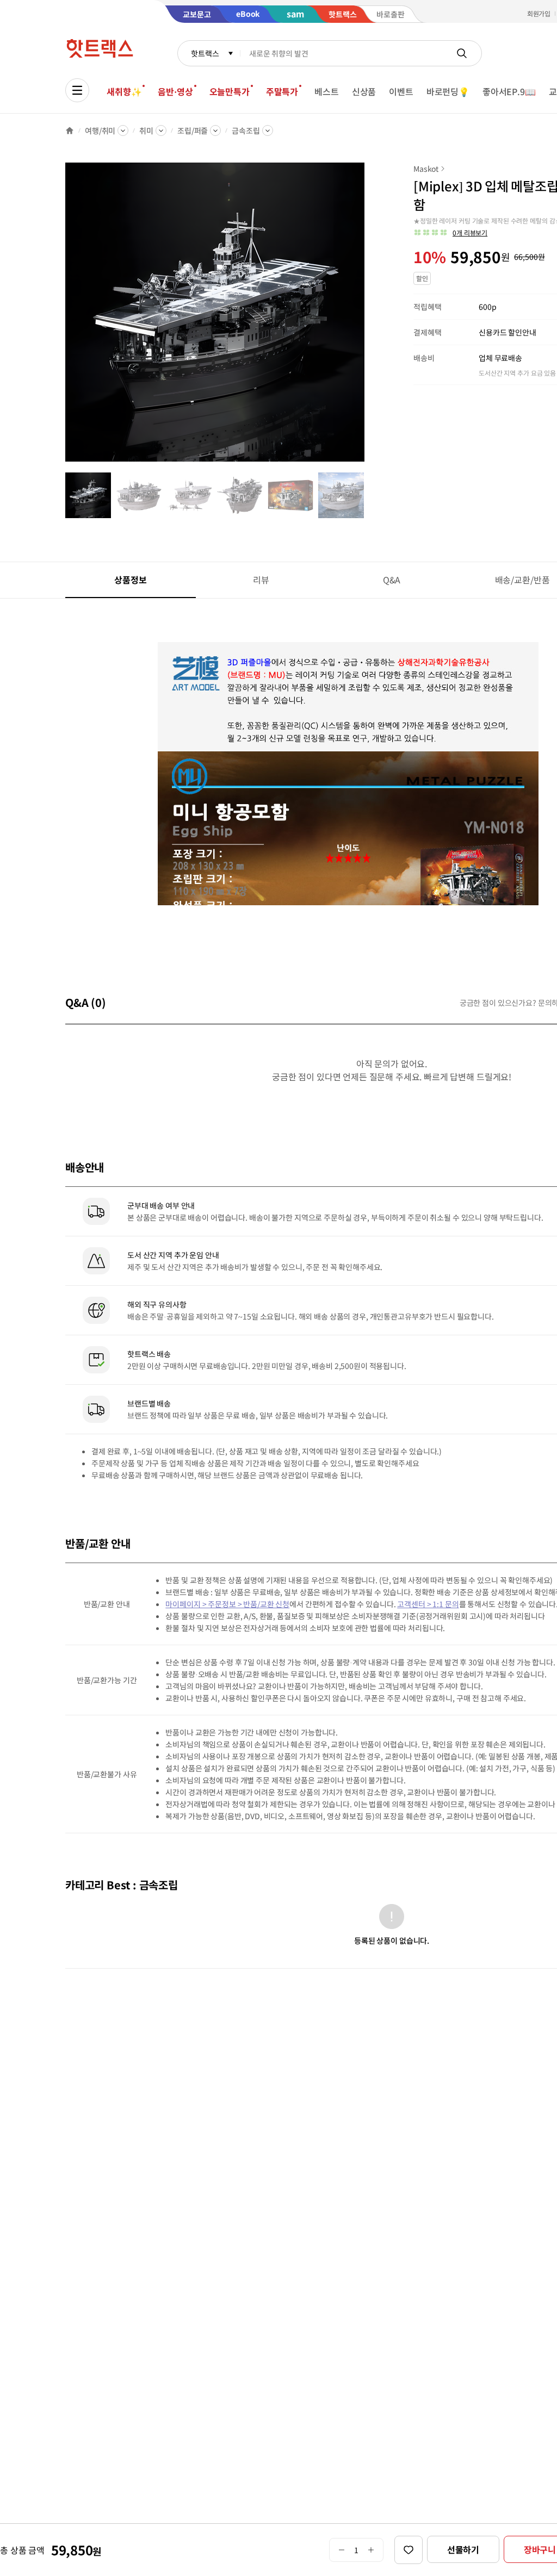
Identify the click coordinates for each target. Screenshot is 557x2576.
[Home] (70, 130)
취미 (146, 130)
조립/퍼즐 (193, 130)
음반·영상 (175, 91)
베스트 (327, 91)
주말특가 (282, 91)
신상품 (364, 91)
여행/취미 (100, 130)
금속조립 (246, 130)
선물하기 (463, 2549)
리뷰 (261, 580)
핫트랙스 (205, 53)
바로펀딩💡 (448, 91)
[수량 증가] (371, 2550)
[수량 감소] (341, 2550)
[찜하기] (409, 2550)
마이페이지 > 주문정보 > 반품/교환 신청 (227, 1604)
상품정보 (130, 580)
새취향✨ (124, 91)
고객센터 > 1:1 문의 (428, 1604)
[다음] (368, 318)
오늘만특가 (230, 91)
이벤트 (401, 91)
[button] (450, 233)
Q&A (392, 580)
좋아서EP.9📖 (509, 91)
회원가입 (539, 13)
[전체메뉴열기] (77, 90)
